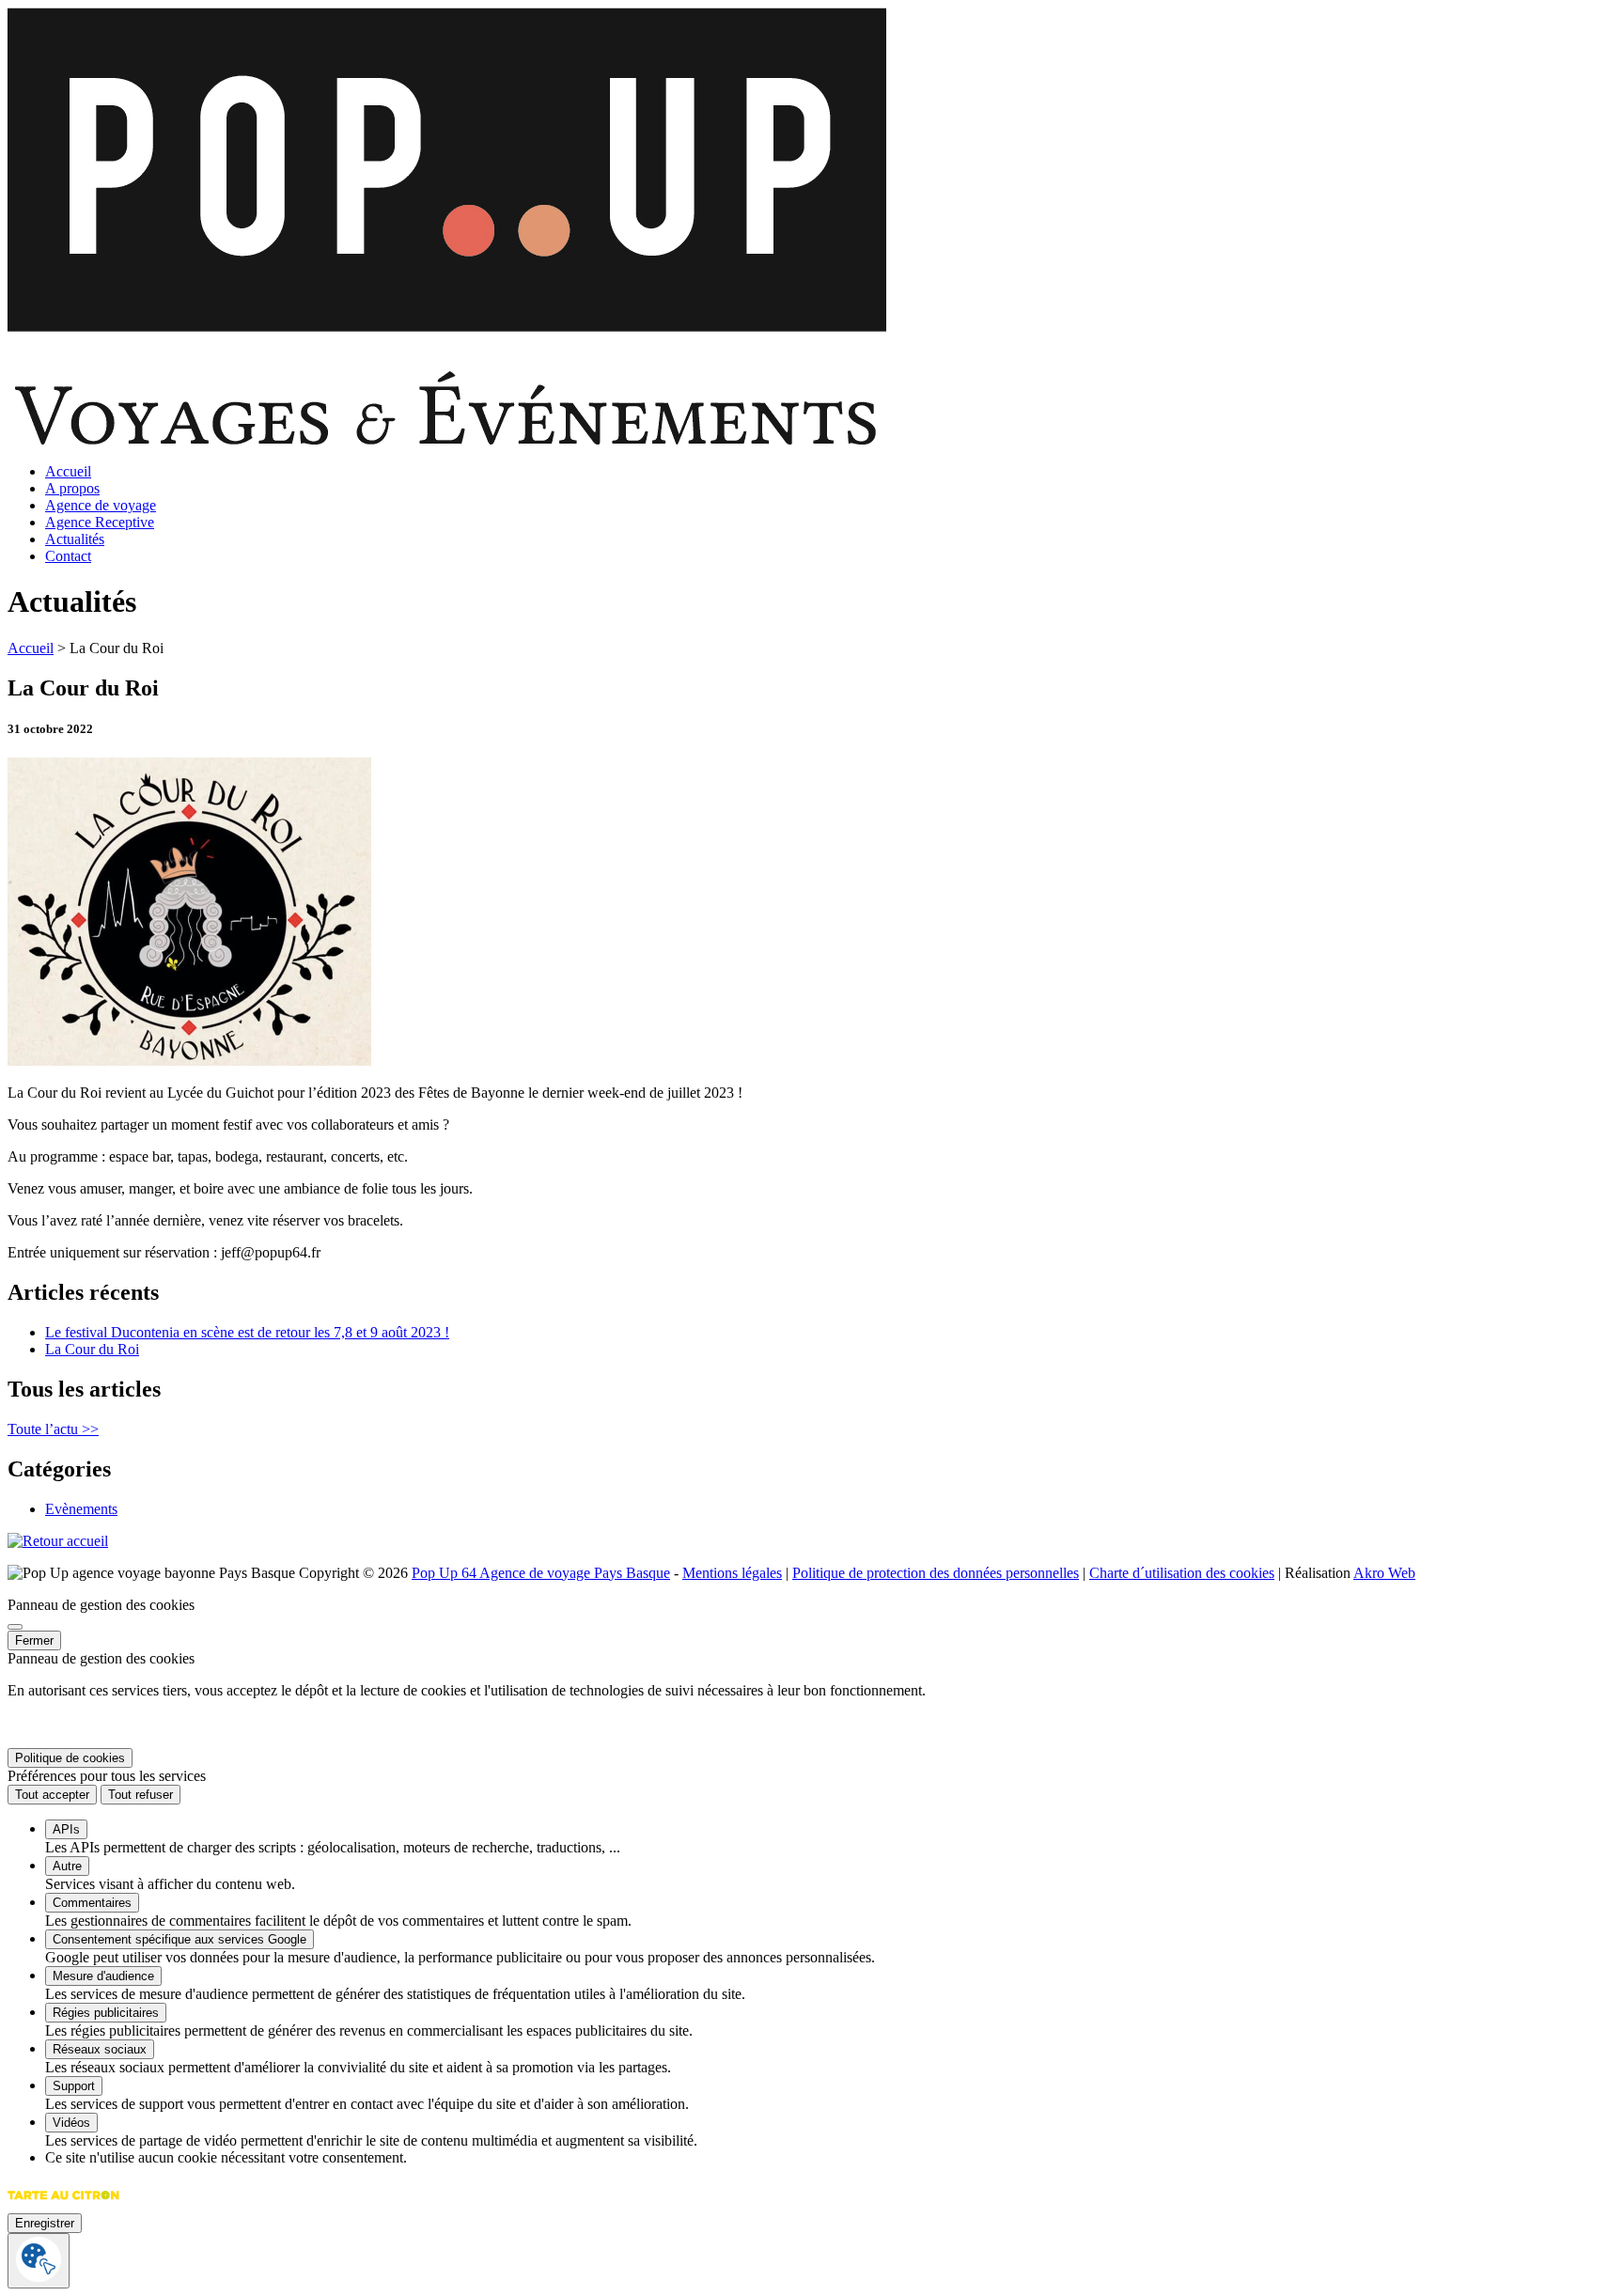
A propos (72, 488)
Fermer (34, 1640)
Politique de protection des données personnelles (936, 1573)
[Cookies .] (39, 2261)
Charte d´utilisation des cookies (1182, 1573)
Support (74, 2086)
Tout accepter (52, 1795)
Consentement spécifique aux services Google (180, 1939)
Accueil (68, 471)
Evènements (81, 1509)
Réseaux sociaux (100, 2049)
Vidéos (71, 2123)
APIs (66, 1829)
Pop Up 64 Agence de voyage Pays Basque (541, 1573)
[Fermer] (15, 1627)
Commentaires (92, 1903)
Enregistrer (45, 2223)
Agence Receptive (100, 522)
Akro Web (1384, 1573)
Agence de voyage (101, 505)
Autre (67, 1866)
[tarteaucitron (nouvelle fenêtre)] (63, 2204)
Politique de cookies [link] (70, 1758)
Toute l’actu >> (53, 1429)
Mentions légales (732, 1573)
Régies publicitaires (106, 2013)
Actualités (75, 539)
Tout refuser (141, 1795)
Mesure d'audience (103, 1976)
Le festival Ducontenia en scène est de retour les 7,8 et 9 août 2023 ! (247, 1332)
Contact (68, 556)
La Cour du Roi (92, 1349)
